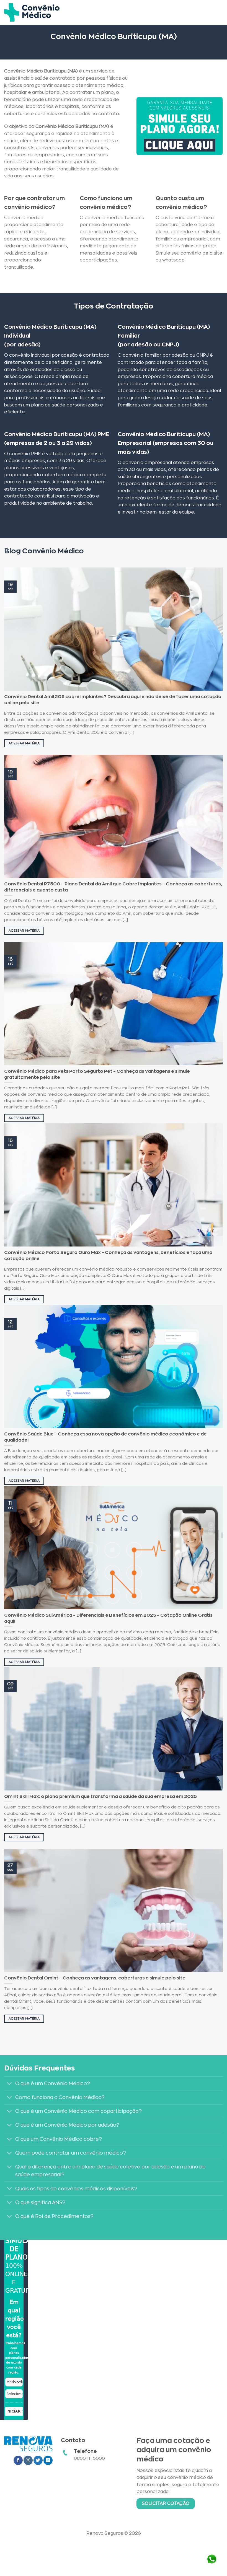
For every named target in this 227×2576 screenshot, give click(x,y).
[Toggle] (10, 2084)
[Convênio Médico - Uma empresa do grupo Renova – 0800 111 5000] (32, 12)
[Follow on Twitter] (38, 2460)
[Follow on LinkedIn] (48, 2460)
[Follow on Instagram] (28, 2460)
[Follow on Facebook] (18, 2460)
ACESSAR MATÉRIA (24, 743)
